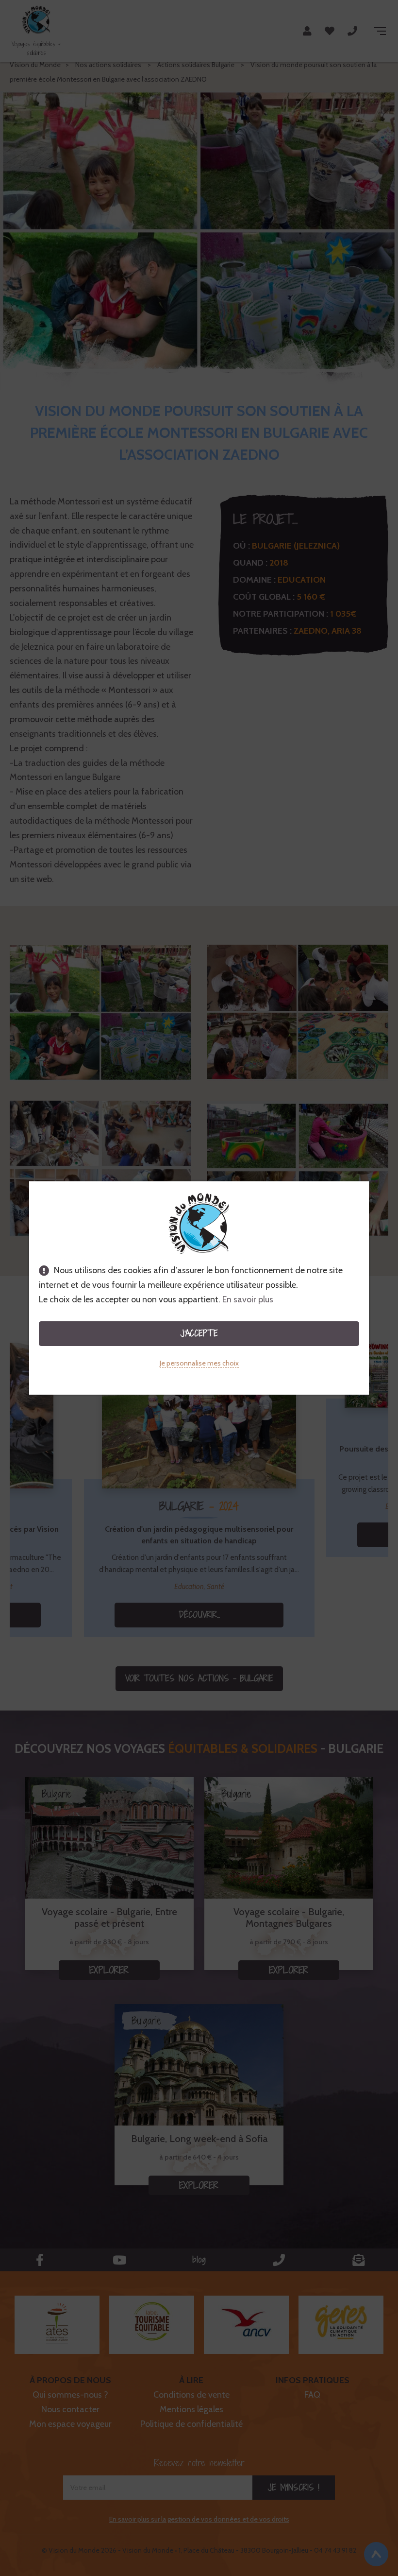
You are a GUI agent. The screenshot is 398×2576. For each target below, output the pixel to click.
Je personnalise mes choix (199, 1363)
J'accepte (199, 1333)
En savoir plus (248, 1299)
